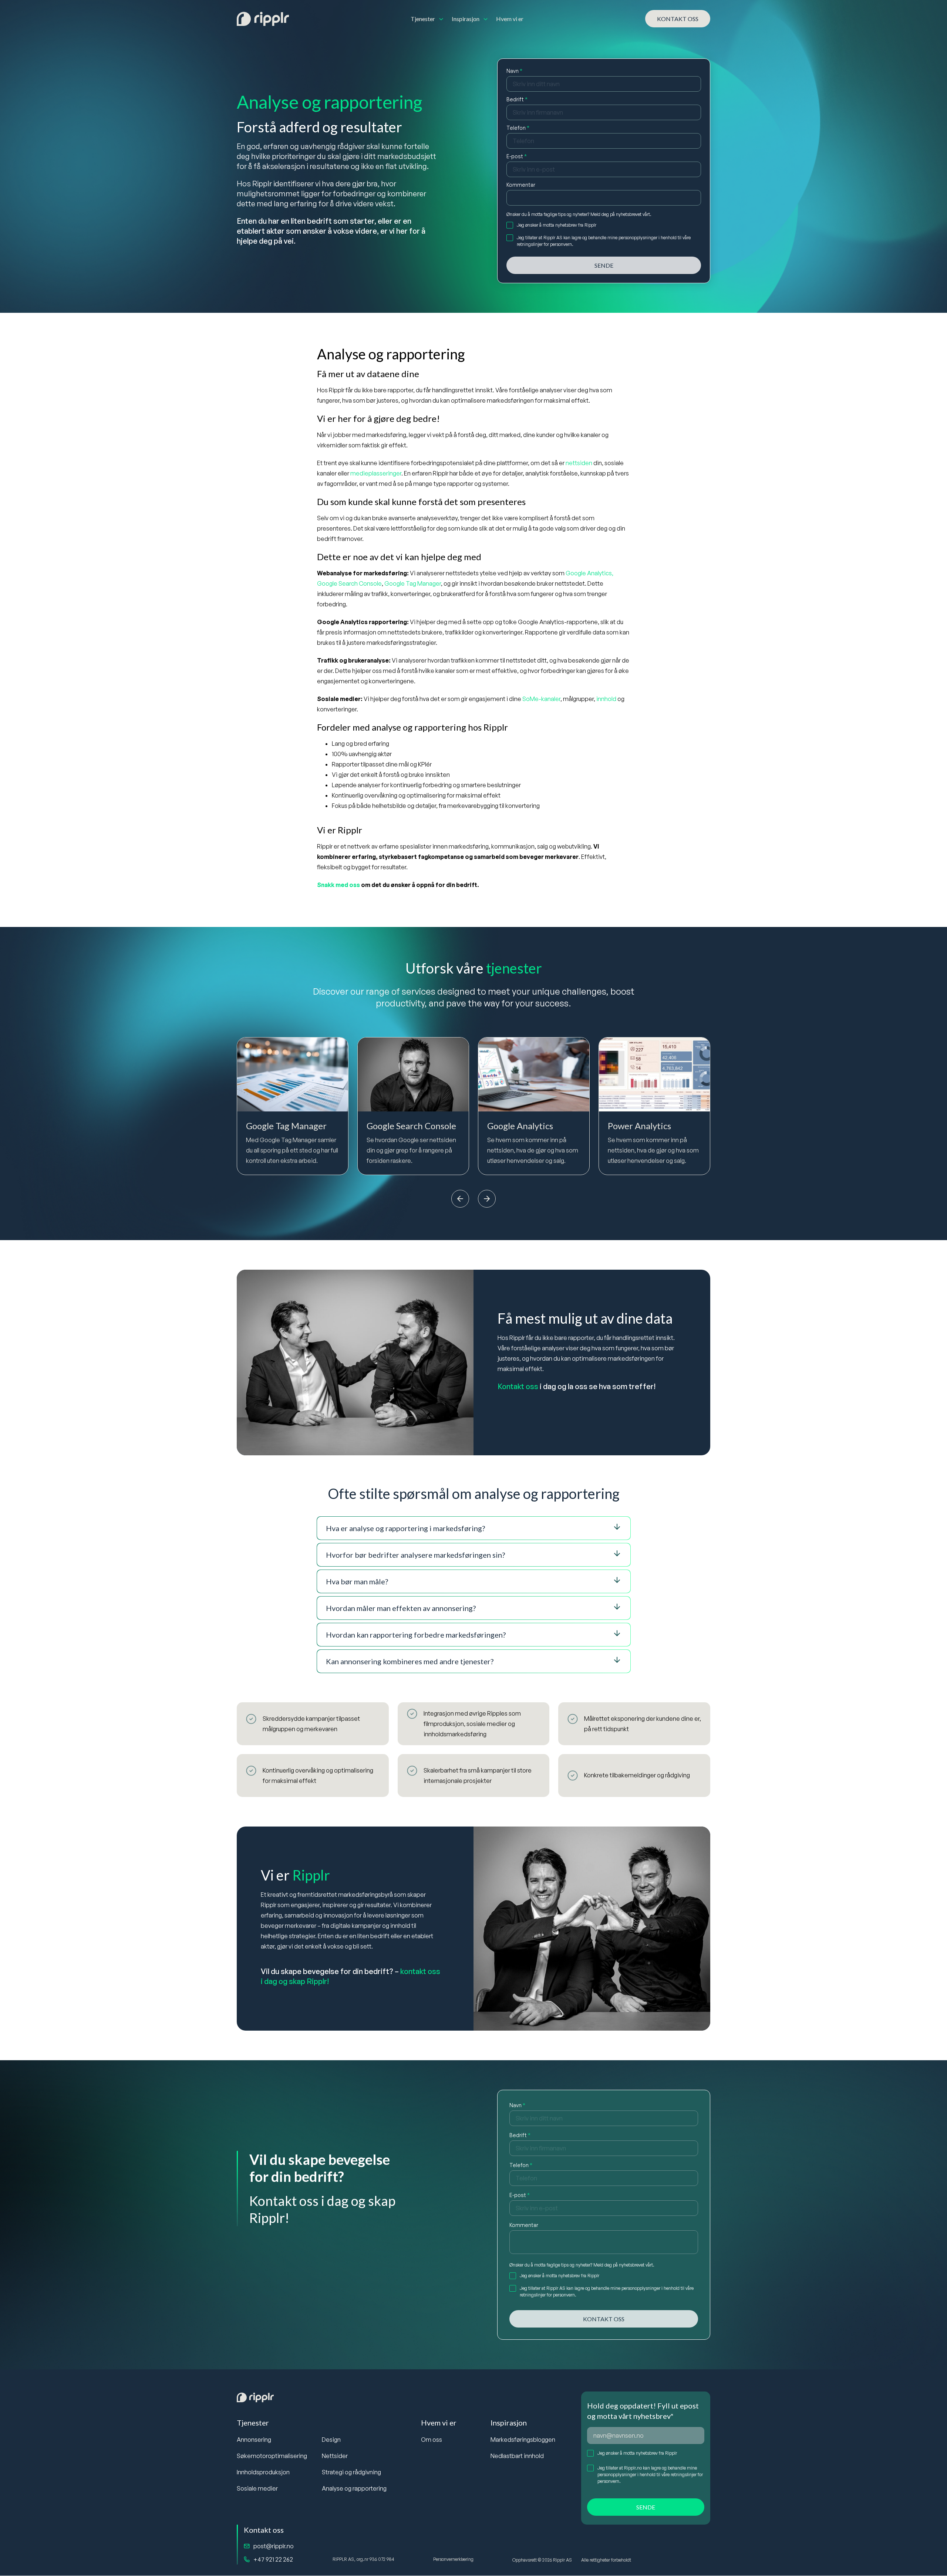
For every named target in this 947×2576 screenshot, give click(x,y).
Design (331, 2440)
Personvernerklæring (453, 2559)
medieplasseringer (376, 473)
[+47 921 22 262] (247, 2559)
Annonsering (254, 2440)
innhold (606, 699)
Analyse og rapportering (354, 2488)
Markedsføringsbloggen (523, 2440)
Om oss (432, 2440)
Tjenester (253, 2423)
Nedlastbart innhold (517, 2456)
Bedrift (517, 99)
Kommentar (521, 185)
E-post (517, 156)
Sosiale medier (257, 2488)
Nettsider (335, 2456)
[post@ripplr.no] (247, 2546)
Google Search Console (349, 583)
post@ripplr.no (274, 2546)
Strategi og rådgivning (351, 2472)
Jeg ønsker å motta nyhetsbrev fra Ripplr (637, 2453)
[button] (460, 1200)
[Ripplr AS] (263, 19)
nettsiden (579, 463)
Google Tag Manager (413, 583)
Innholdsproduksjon (263, 2472)
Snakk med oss (338, 885)
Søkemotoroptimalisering (272, 2456)
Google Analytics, (589, 573)
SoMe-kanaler (541, 699)
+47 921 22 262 (273, 2559)
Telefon (518, 128)
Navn (514, 71)
